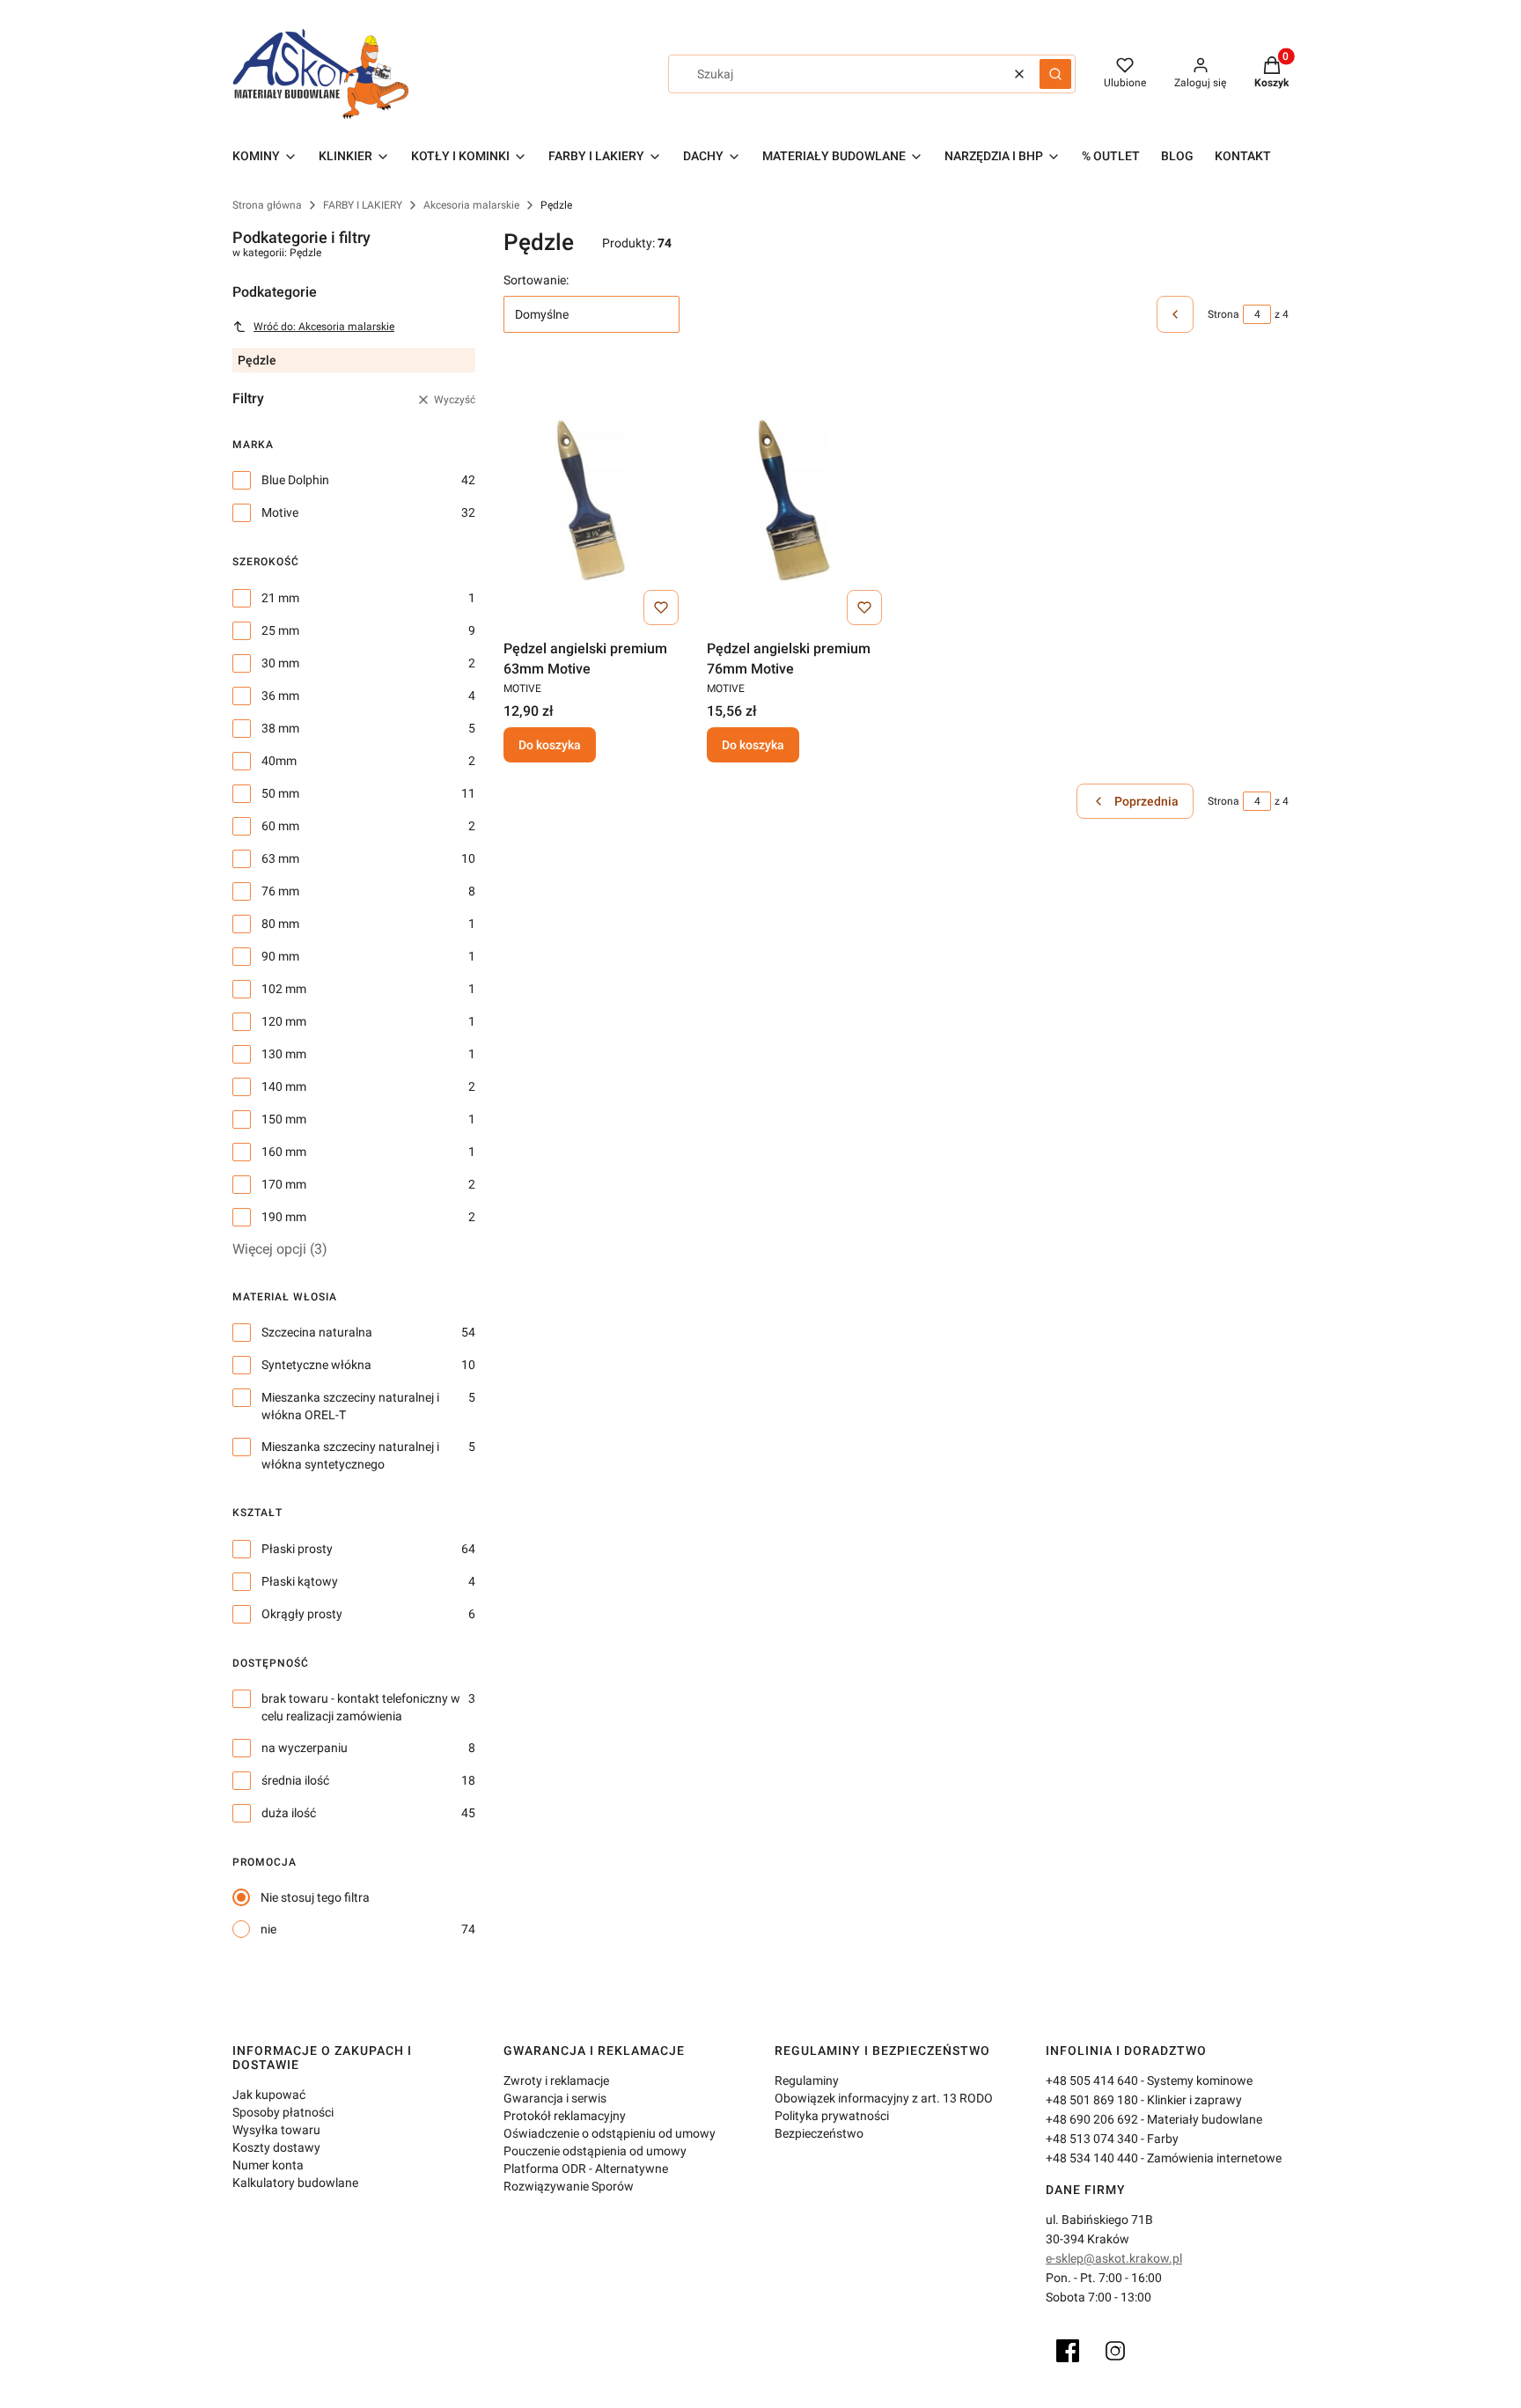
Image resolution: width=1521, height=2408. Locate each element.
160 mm (284, 1152)
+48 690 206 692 (1092, 2119)
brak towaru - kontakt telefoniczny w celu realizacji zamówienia (361, 1707)
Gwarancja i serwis (555, 2098)
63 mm (280, 858)
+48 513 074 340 (1092, 2139)
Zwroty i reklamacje (556, 2080)
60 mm (280, 826)
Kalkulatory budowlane (295, 2183)
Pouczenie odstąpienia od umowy (595, 2151)
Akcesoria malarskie (471, 205)
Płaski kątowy (300, 1581)
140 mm (284, 1086)
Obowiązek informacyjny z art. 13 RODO (884, 2098)
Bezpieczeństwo (819, 2133)
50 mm (280, 793)
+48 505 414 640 (1092, 2080)
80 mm (280, 924)
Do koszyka (550, 745)
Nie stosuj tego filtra (315, 1897)
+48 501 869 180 (1092, 2100)
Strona (1223, 314)
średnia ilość (295, 1780)
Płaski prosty (297, 1549)
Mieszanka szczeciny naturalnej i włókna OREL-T (350, 1406)
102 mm (284, 989)
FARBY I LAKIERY (363, 205)
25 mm (280, 630)
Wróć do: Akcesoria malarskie (324, 327)
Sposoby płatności (283, 2112)
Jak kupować (269, 2095)
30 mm (280, 663)
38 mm (280, 728)
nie (268, 1929)
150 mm (284, 1119)
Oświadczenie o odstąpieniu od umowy (610, 2133)
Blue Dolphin (295, 480)
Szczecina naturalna (317, 1332)
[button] (1055, 74)
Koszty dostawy (276, 2147)
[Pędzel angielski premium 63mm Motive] (591, 500)
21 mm (280, 598)
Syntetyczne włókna (316, 1365)
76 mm (280, 891)
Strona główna (267, 205)
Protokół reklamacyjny (565, 2116)
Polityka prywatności (832, 2116)
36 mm (280, 696)
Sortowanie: (536, 280)
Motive (280, 512)
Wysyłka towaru (276, 2130)
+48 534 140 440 (1092, 2158)
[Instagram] (1115, 2351)
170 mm (284, 1184)
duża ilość (289, 1813)
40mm (279, 761)
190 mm (284, 1217)
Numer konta (268, 2165)
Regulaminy (807, 2080)
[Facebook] (1068, 2351)
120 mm (284, 1021)
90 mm (280, 956)
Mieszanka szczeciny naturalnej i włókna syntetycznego (350, 1455)
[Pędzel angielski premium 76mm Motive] (794, 500)
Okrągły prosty (302, 1614)
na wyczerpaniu (305, 1748)
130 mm (284, 1054)
